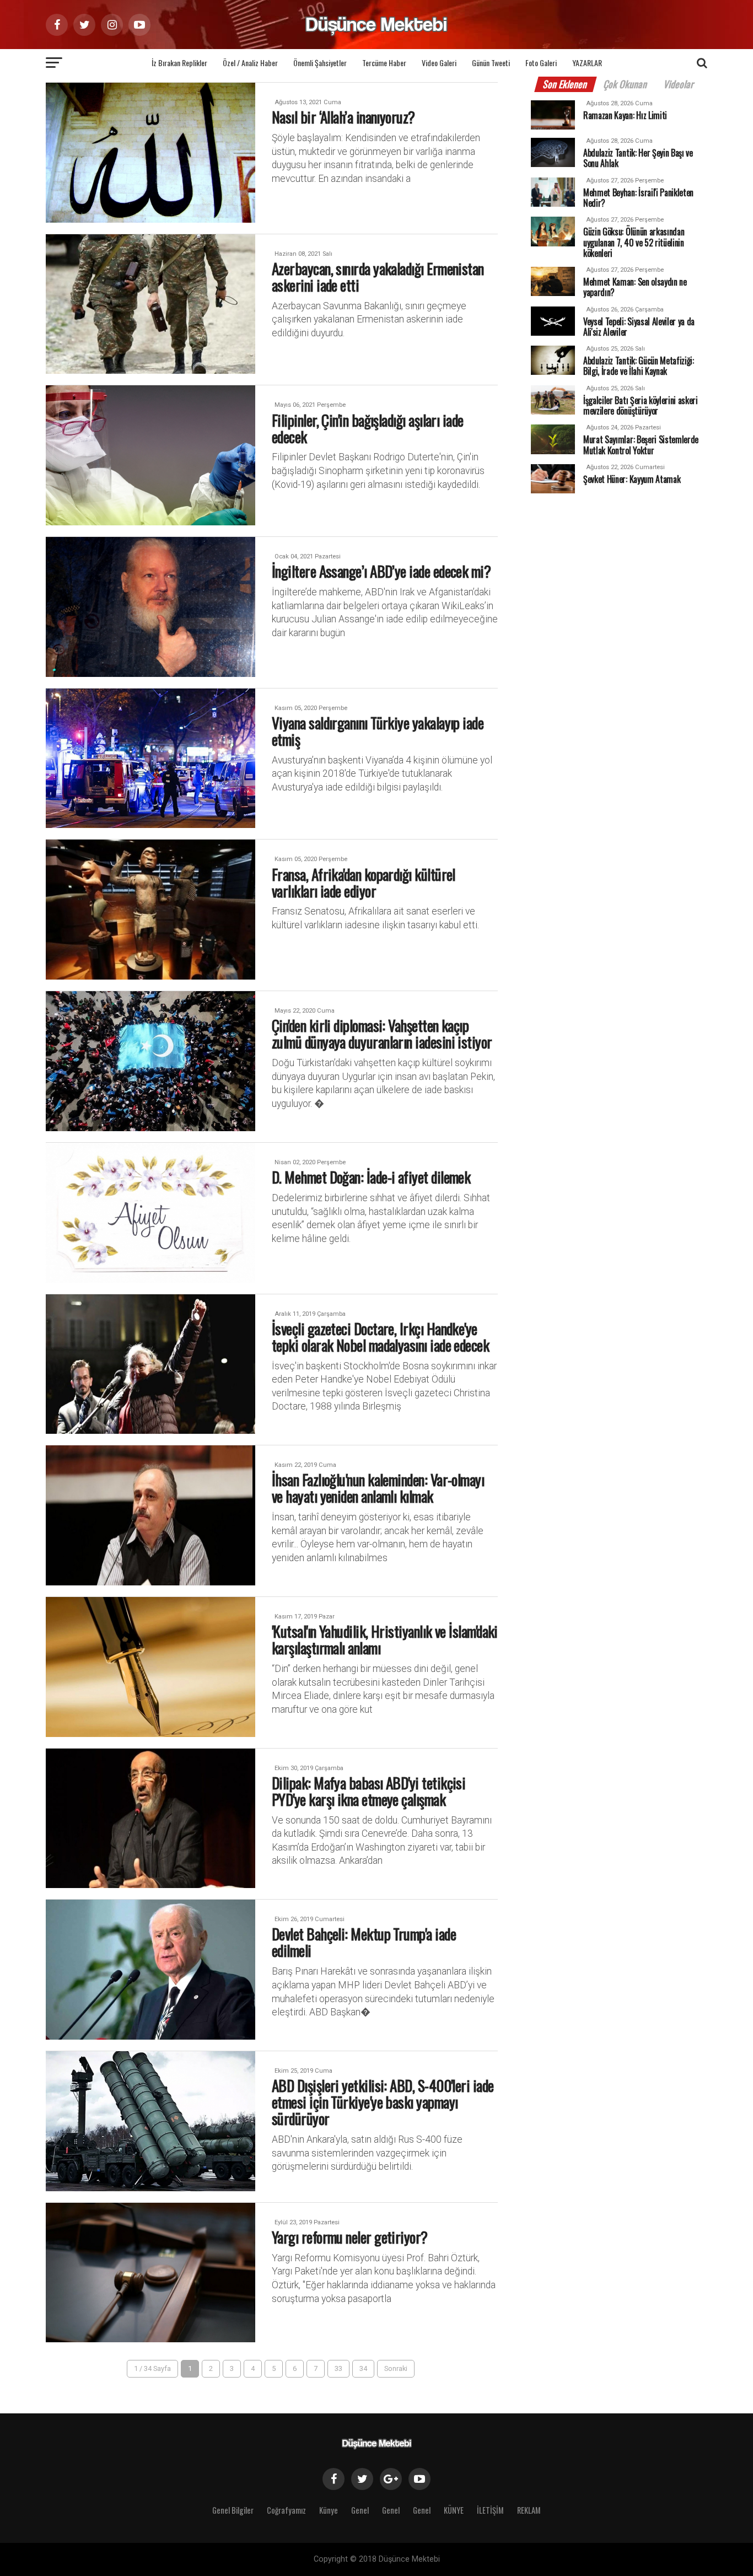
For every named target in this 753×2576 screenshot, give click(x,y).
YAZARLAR (587, 63)
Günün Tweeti (491, 63)
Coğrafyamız (286, 2510)
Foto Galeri (541, 63)
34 (363, 2368)
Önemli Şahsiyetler (320, 63)
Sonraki (396, 2368)
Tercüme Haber (384, 63)
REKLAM (529, 2510)
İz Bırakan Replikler (179, 63)
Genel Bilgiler (233, 2510)
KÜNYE (454, 2510)
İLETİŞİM (490, 2510)
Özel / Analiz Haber (250, 63)
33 (338, 2368)
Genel (360, 2510)
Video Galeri (439, 63)
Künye (329, 2510)
